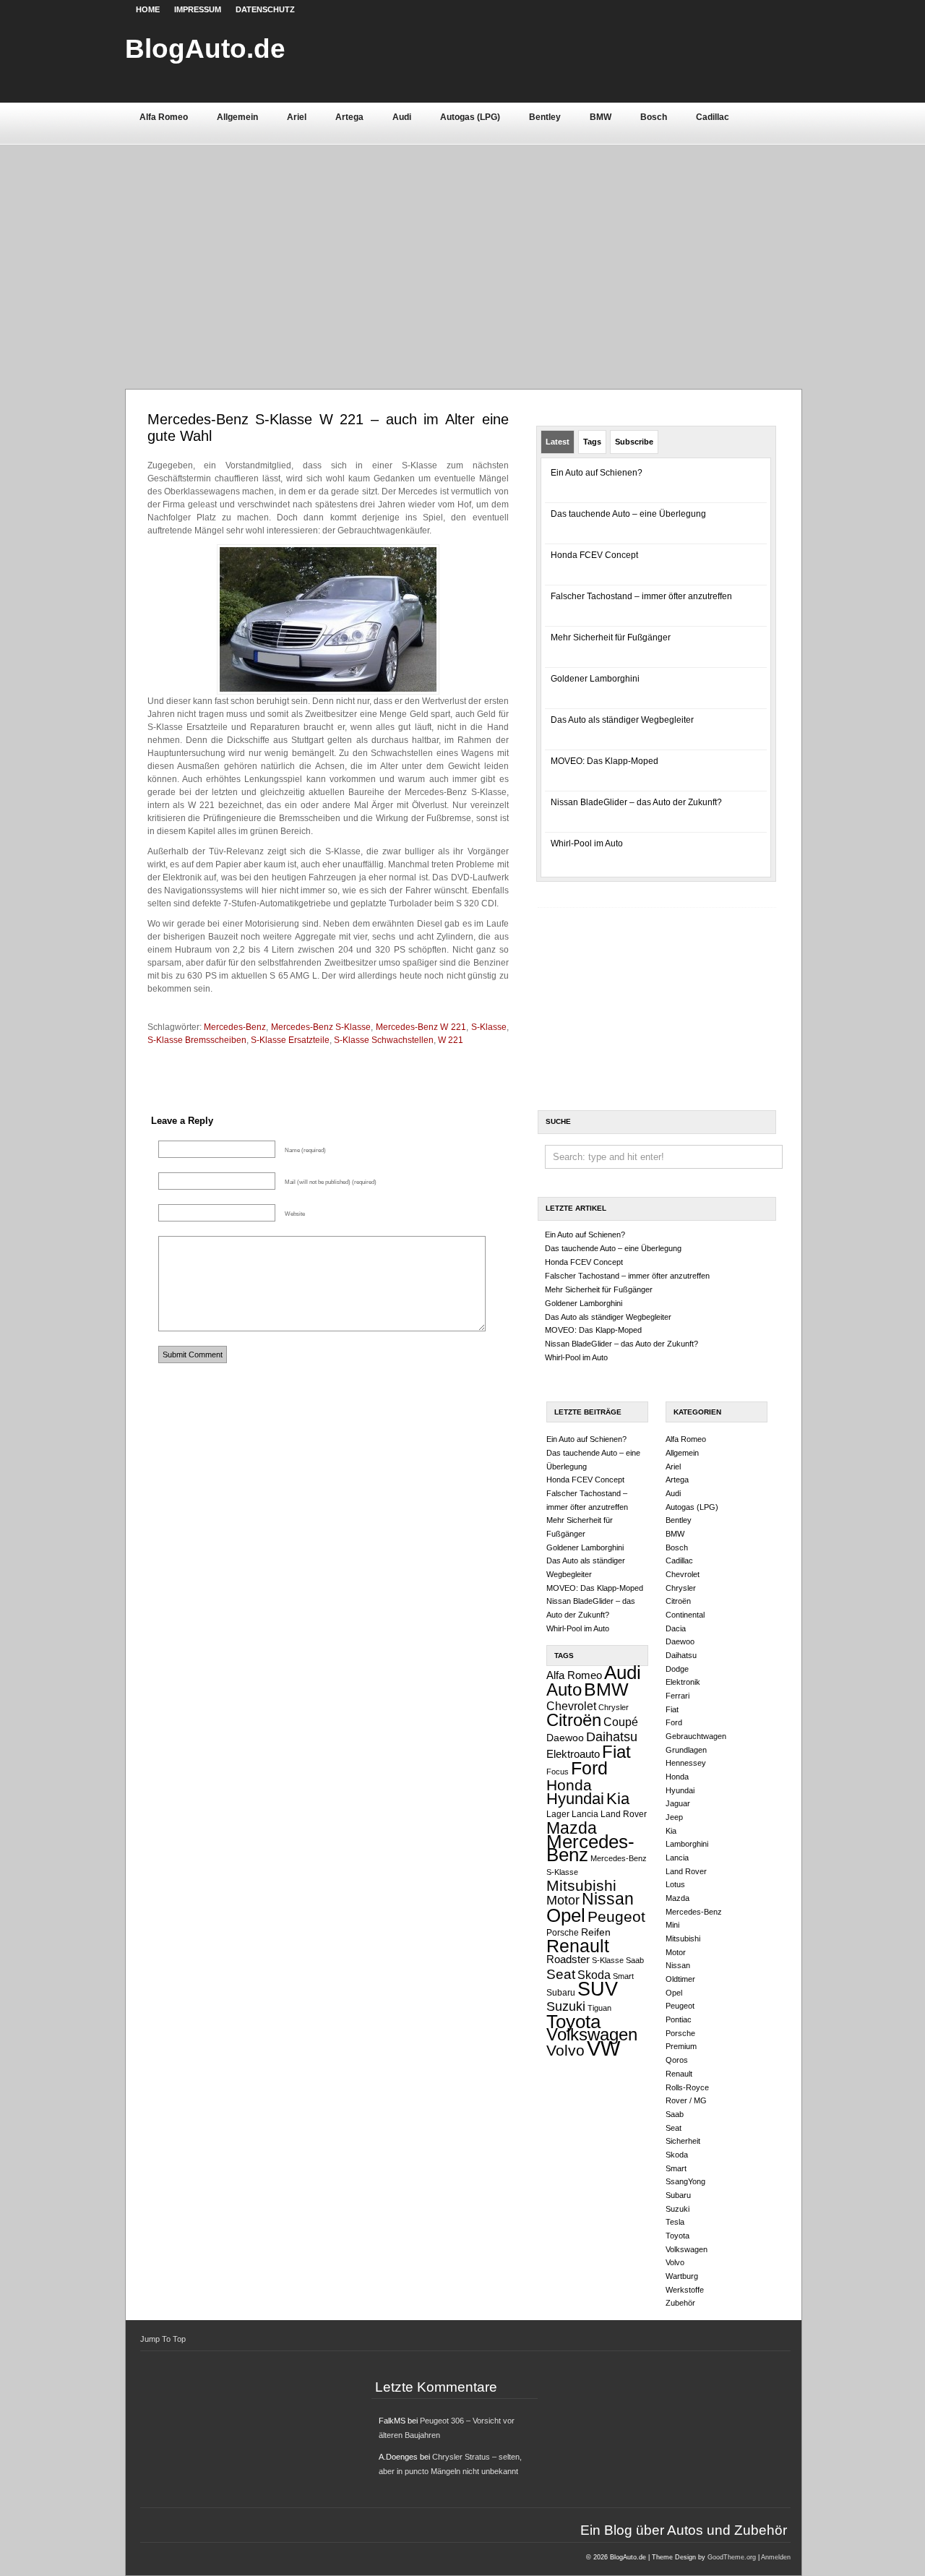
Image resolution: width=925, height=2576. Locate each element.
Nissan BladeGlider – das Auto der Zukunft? (636, 802)
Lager (558, 1814)
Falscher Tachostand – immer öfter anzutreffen (641, 596)
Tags (592, 442)
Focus (558, 1772)
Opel (566, 1915)
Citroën (574, 1720)
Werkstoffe (685, 2290)
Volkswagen (592, 2034)
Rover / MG (686, 2100)
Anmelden (776, 2557)
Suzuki (566, 2006)
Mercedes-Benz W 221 (421, 1027)
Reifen (596, 1932)
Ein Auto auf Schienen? (597, 473)
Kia (618, 1799)
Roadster (568, 1959)
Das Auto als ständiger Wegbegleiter (622, 720)
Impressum (198, 9)
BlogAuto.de (205, 48)
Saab (635, 1960)
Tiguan (599, 2008)
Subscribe (634, 442)
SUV (598, 1989)
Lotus (675, 1884)
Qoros (677, 2060)
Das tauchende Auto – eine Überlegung (628, 514)
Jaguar (678, 1803)
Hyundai (575, 1799)
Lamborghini (687, 1844)
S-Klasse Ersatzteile (290, 1040)
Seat (561, 1974)
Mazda (572, 1828)
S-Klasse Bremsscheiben (197, 1040)
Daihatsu (612, 1737)
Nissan (608, 1899)
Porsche (563, 1933)
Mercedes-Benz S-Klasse (321, 1027)
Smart (623, 1976)
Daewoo (565, 1738)
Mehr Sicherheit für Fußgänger (611, 637)
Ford (589, 1768)
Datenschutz (265, 9)
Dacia (676, 1628)
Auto (564, 1690)
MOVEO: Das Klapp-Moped (605, 761)
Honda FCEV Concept (594, 555)
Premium (681, 2046)
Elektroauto (573, 1754)
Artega (349, 117)
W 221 (451, 1040)
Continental (685, 1615)
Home (148, 9)
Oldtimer (680, 1979)
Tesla (675, 2222)
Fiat (616, 1752)
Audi (402, 117)
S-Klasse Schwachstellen (384, 1040)
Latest (558, 442)
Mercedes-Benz (235, 1027)
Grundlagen (686, 1750)
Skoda (594, 1975)
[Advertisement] (463, 252)
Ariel (297, 117)
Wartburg (682, 2276)
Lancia (585, 1814)
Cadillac (713, 117)
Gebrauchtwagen (696, 1736)
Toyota (573, 2022)
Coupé (621, 1722)
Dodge (677, 1669)
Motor (563, 1900)
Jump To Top (163, 2339)
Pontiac (679, 2019)
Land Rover (624, 1814)
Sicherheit (683, 2141)
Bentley (545, 117)
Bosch (654, 117)
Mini (672, 1925)
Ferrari (677, 1696)
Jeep (674, 1817)
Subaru (561, 1993)
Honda (569, 1785)
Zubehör (680, 2303)
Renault (578, 1946)
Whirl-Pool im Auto (587, 843)
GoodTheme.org (732, 2557)
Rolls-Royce (687, 2087)
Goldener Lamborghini (595, 679)
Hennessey (686, 1763)
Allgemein (237, 117)
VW (603, 2048)
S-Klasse (489, 1027)
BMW (601, 117)
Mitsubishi (581, 1885)
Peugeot (616, 1916)
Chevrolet (571, 1706)
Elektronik (683, 1682)
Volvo (565, 2050)
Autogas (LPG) (470, 117)
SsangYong (685, 2181)
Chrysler (614, 1707)
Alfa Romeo (164, 117)
